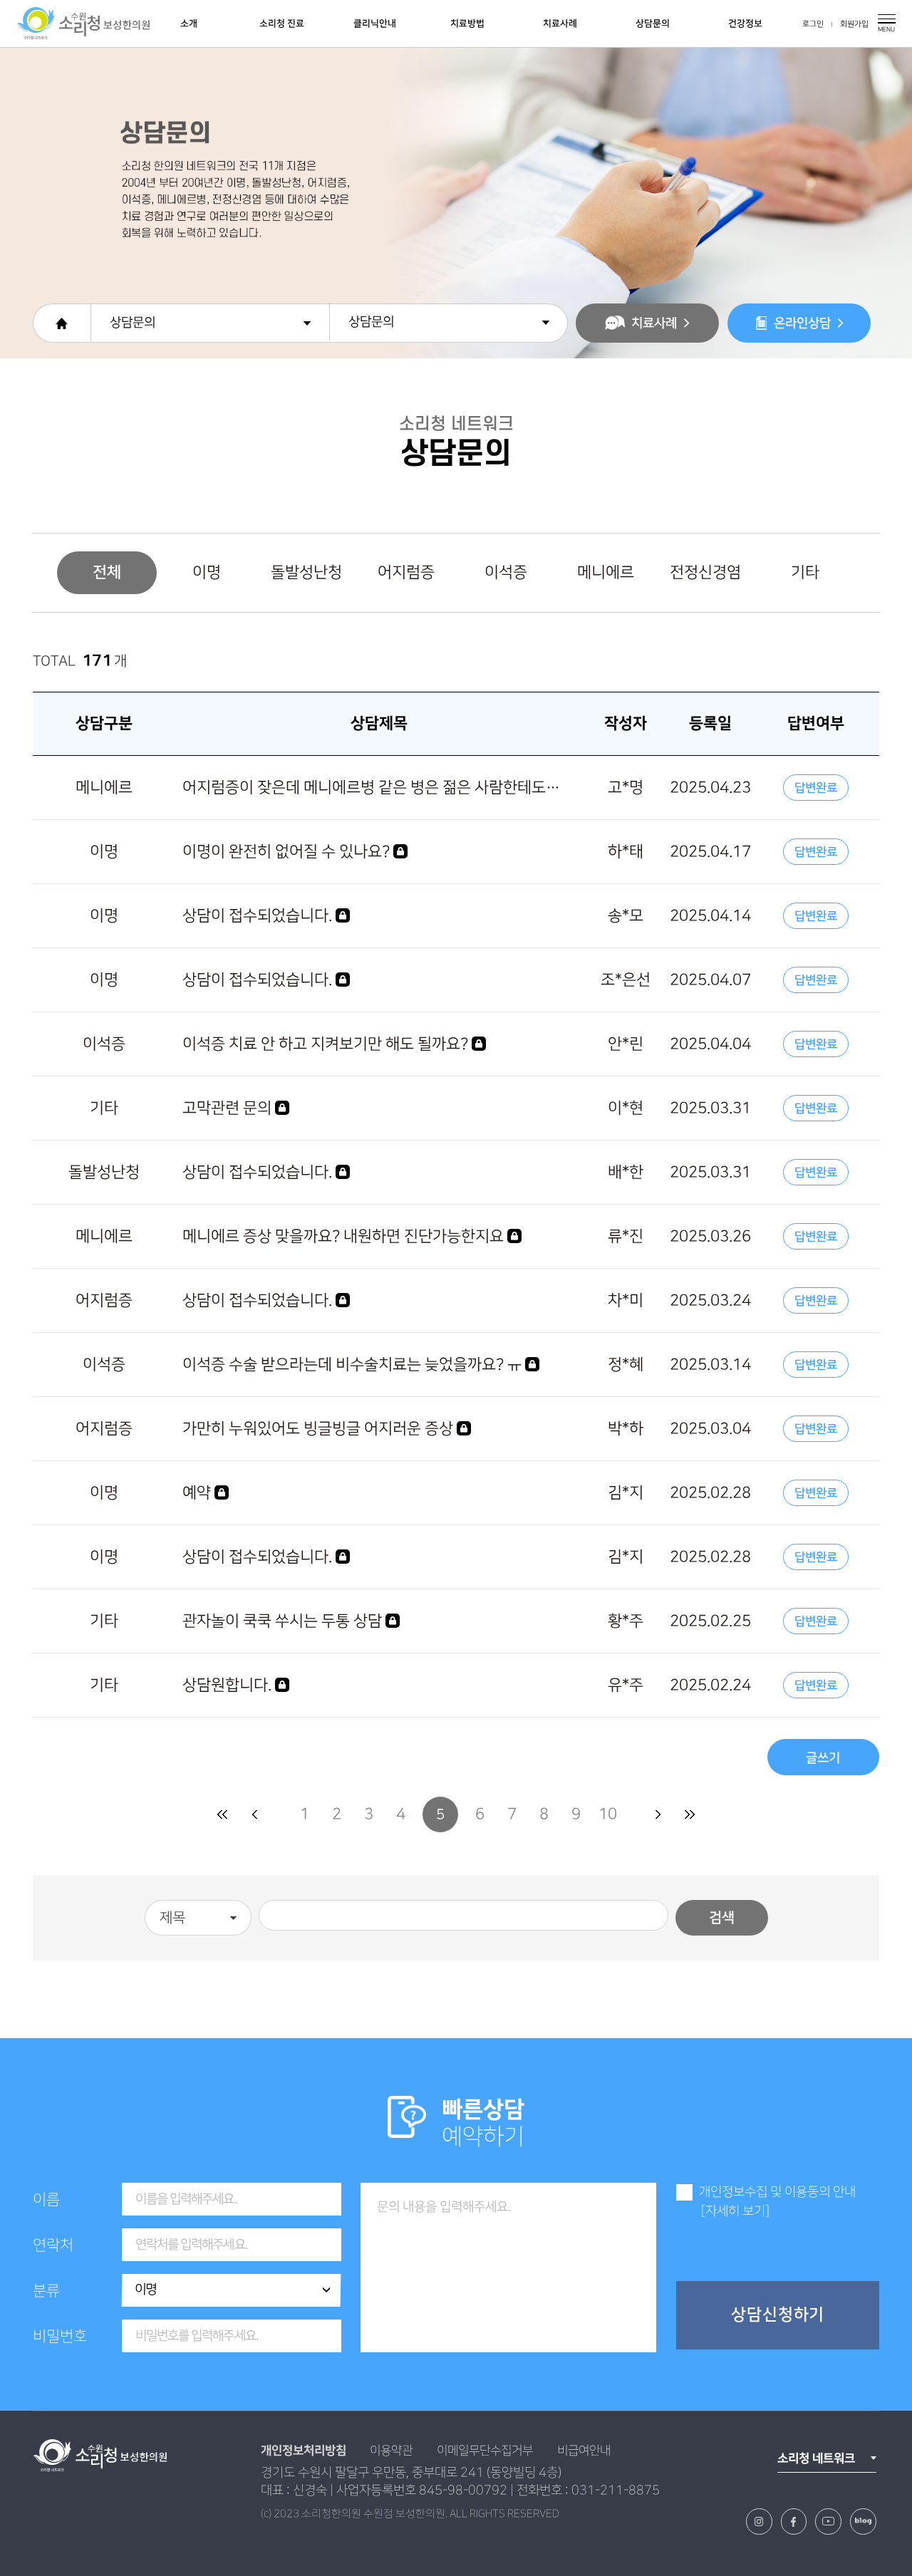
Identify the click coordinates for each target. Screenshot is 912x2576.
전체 (107, 572)
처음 (223, 1814)
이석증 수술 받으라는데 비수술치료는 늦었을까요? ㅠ (354, 1365)
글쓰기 (823, 1758)
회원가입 (854, 24)
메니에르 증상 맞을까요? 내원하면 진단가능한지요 (345, 1236)
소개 (189, 24)
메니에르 (606, 572)
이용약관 (391, 2451)
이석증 (506, 572)
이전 (255, 1814)
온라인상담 (802, 323)
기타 (805, 572)
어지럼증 (406, 572)
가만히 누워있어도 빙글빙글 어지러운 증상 (320, 1429)
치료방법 (467, 24)
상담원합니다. (229, 1685)
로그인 (813, 24)
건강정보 (745, 24)
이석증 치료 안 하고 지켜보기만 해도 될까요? (327, 1044)
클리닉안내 (375, 24)
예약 (198, 1493)
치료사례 (560, 24)
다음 (658, 1814)
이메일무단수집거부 (485, 2451)
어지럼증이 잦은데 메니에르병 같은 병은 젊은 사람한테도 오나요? (372, 788)
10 (608, 1814)
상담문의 (653, 24)
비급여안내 (584, 2451)
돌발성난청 (306, 572)
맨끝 (690, 1814)
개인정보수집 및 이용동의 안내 (777, 2192)
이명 (207, 572)
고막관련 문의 (229, 1108)
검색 (722, 1918)
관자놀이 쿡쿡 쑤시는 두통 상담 (284, 1621)
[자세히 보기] (735, 2211)
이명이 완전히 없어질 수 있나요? (288, 852)
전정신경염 (705, 572)
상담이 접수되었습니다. (259, 916)
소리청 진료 (282, 24)
